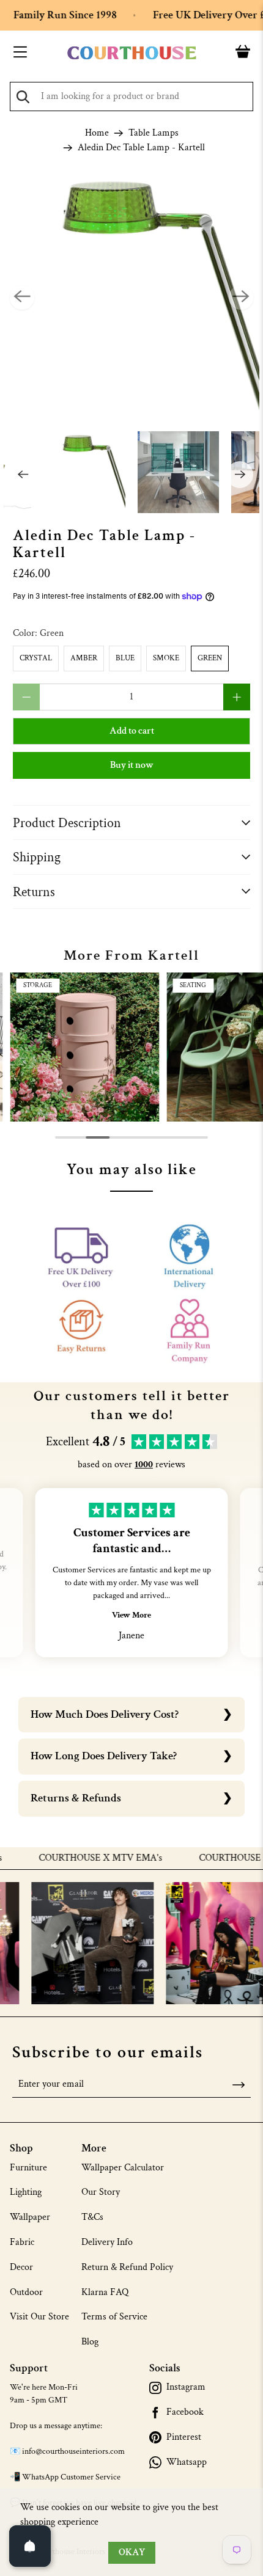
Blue (125, 658)
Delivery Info (107, 2242)
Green (210, 658)
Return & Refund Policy (127, 2267)
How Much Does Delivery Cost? (105, 1714)
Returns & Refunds (76, 1798)
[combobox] (131, 97)
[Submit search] (23, 97)
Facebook (185, 2412)
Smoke (166, 658)
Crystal (36, 658)
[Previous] (22, 297)
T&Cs (92, 2217)
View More (131, 1615)
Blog (90, 2342)
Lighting (26, 2192)
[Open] (30, 2546)
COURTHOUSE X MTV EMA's (79, 1858)
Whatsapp (187, 2462)
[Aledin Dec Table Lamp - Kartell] (132, 298)
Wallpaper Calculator (123, 2168)
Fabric (22, 2242)
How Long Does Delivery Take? (104, 1756)
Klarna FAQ (105, 2292)
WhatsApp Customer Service (71, 2477)
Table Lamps (154, 133)
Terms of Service (114, 2317)
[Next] (241, 297)
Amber (84, 658)
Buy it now (132, 765)
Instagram (186, 2387)
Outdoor (26, 2292)
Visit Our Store (39, 2317)
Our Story (101, 2192)
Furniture (28, 2168)
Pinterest (184, 2437)
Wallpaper (30, 2217)
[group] (84, 1047)
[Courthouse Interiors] (132, 53)
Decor (21, 2267)
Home (97, 133)
